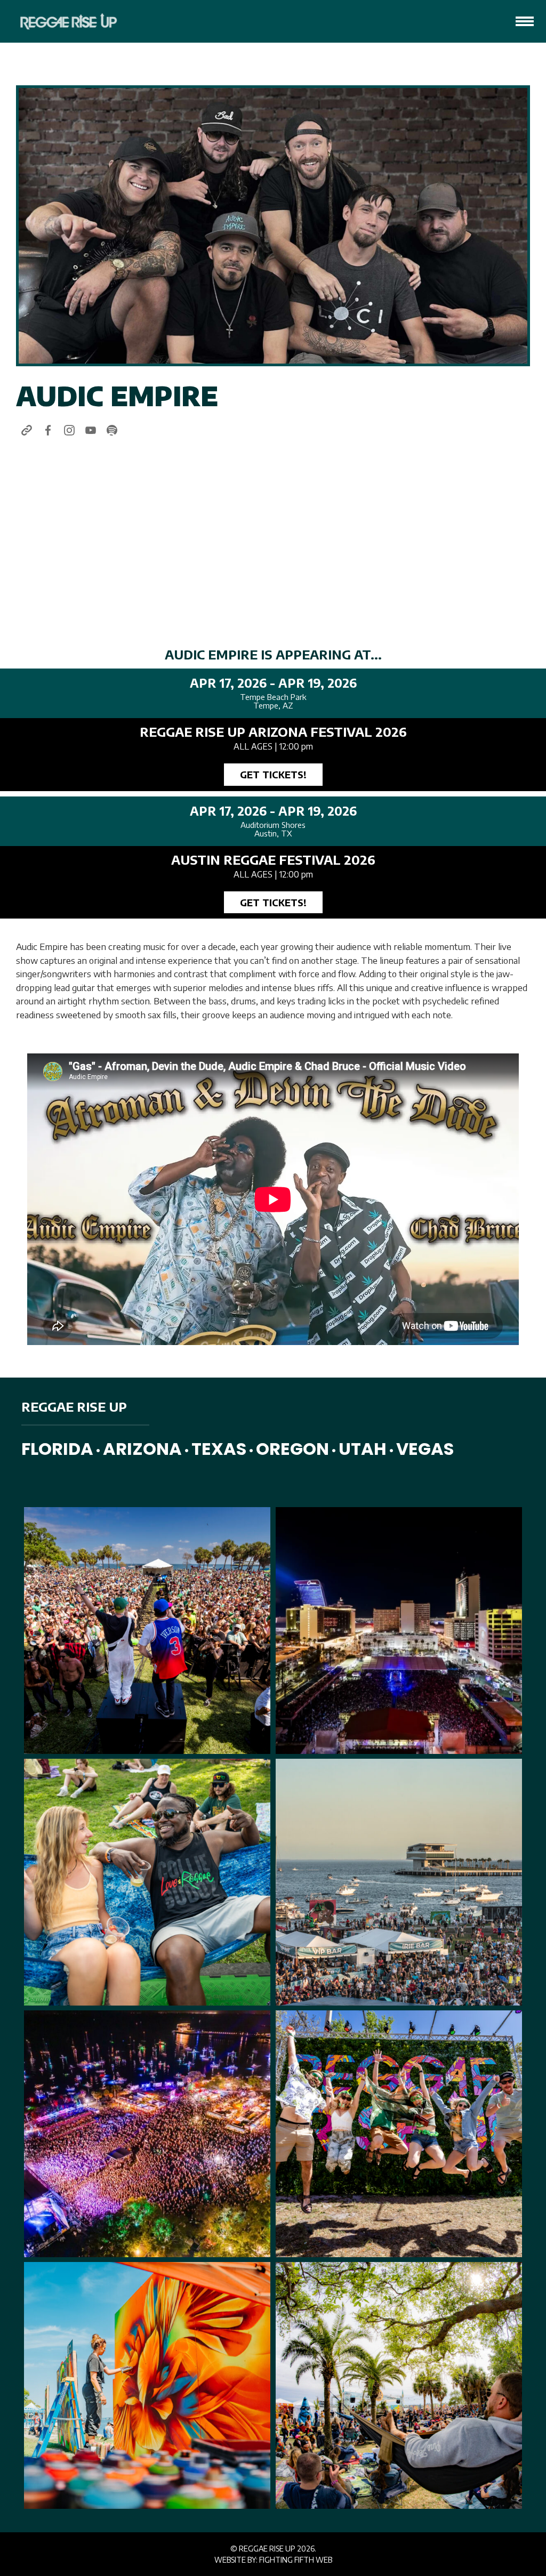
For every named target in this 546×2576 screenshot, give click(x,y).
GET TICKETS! (273, 774)
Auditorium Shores (273, 825)
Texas (219, 1449)
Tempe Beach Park (273, 697)
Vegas (425, 1449)
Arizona (142, 1449)
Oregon (292, 1449)
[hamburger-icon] (525, 21)
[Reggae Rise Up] (62, 21)
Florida (57, 1449)
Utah (363, 1449)
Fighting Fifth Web (296, 2560)
